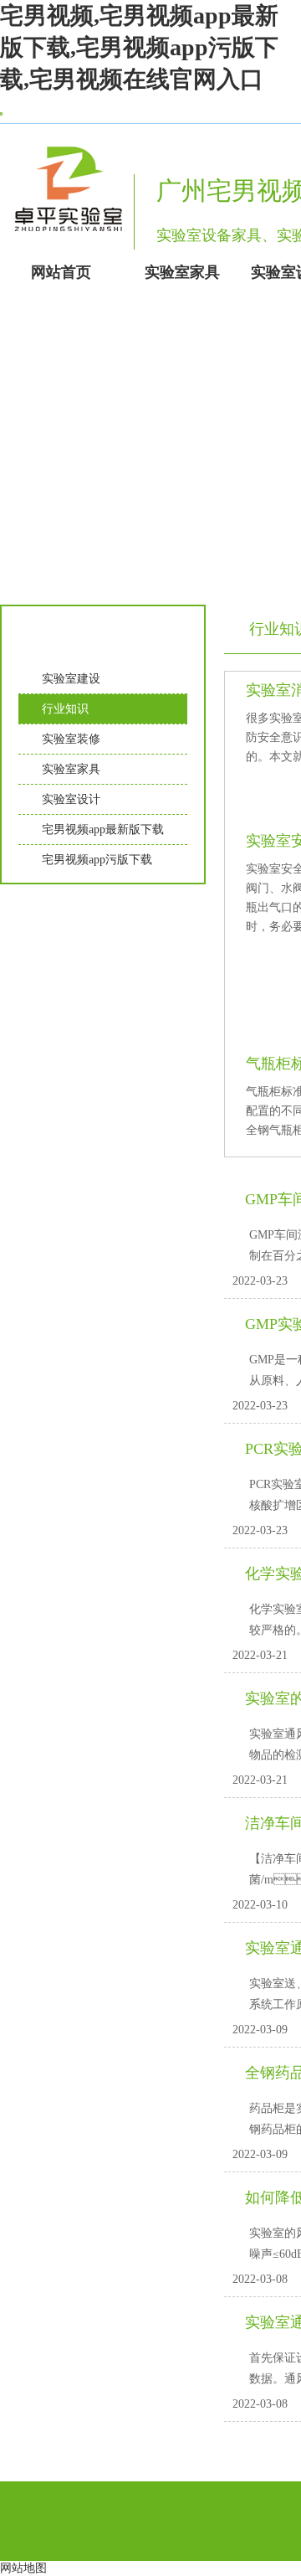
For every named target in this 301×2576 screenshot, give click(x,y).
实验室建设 (71, 679)
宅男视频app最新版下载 (103, 829)
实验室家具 (71, 769)
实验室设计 (71, 799)
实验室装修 (71, 739)
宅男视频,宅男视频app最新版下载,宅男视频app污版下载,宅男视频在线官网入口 (139, 47)
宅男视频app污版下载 (97, 860)
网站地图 (23, 2568)
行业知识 (65, 709)
